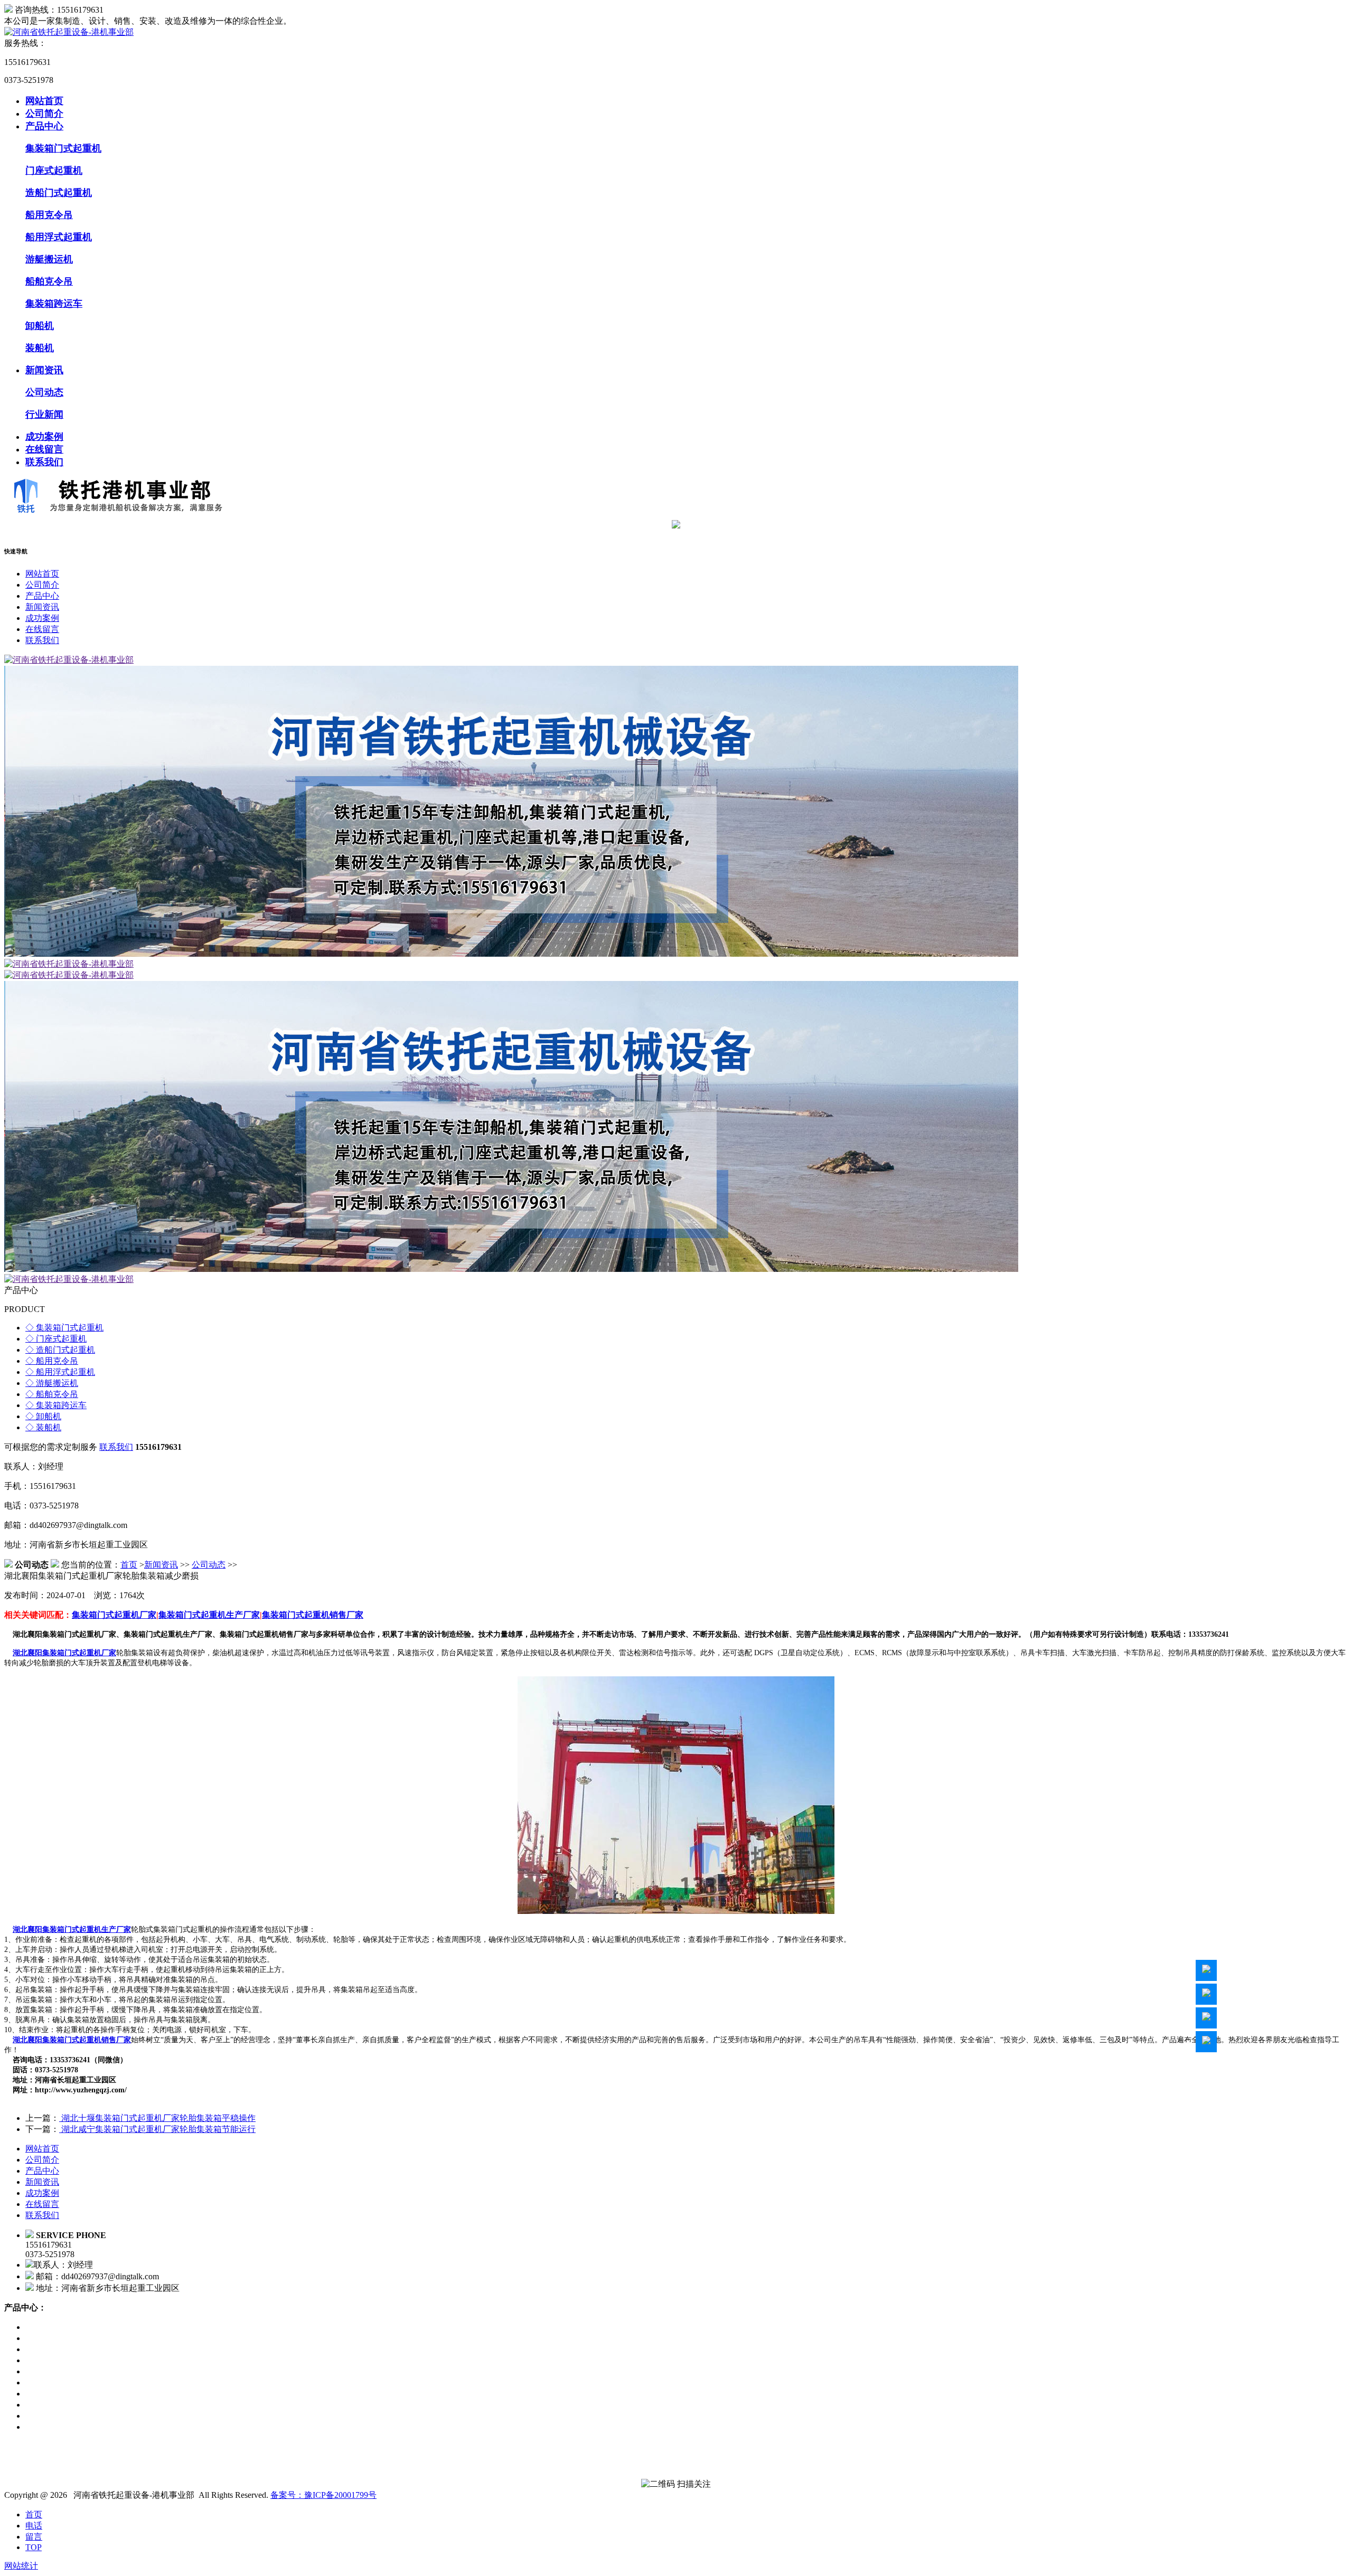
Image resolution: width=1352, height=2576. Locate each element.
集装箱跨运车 (54, 304)
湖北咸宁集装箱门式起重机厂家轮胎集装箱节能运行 (157, 2129)
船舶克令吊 (49, 281)
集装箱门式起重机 (63, 148)
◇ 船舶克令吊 (52, 1394)
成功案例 (44, 437)
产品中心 (44, 126)
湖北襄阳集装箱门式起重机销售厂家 (72, 2040)
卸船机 (40, 326)
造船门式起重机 (59, 193)
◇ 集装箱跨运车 (56, 1405)
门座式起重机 (54, 171)
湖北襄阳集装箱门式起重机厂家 (64, 1653)
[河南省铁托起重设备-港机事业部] (69, 32)
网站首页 (44, 101)
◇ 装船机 (43, 1427)
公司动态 (44, 392)
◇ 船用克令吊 (52, 1361)
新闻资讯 (44, 370)
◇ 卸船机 (43, 1416)
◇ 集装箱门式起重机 (64, 1328)
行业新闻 (44, 414)
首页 (129, 1565)
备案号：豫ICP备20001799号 (323, 2495)
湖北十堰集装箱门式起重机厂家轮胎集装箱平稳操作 (157, 2118)
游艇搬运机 (49, 259)
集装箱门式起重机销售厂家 (313, 1615)
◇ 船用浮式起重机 (60, 1372)
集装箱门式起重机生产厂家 (209, 1615)
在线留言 (44, 449)
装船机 (40, 348)
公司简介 (44, 114)
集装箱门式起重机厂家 (114, 1615)
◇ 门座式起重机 (56, 1339)
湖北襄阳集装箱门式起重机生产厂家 (72, 1929)
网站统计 (21, 2566)
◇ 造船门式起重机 (60, 1350)
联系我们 (44, 462)
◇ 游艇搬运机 (52, 1383)
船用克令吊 (49, 215)
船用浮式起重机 (59, 237)
